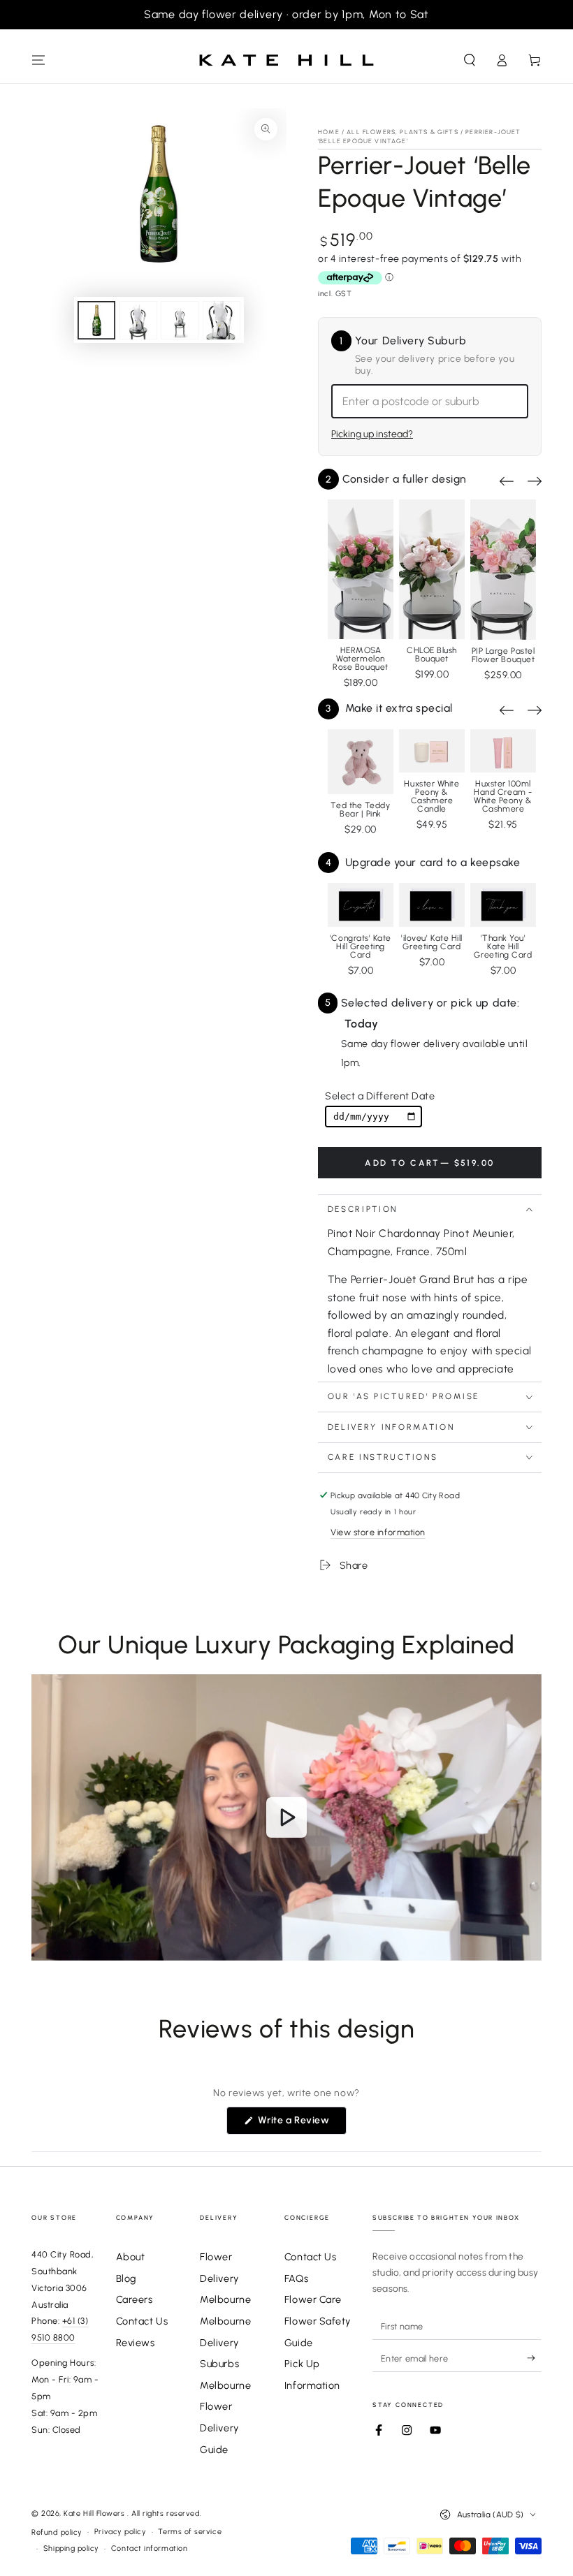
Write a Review (301, 2124)
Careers (135, 2299)
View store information (378, 1532)
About (131, 2257)
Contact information (149, 2548)
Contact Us (142, 2321)
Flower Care (313, 2299)
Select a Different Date (380, 1096)
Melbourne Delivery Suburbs (225, 2342)
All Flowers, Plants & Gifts (402, 132)
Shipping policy (71, 2548)
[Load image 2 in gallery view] (138, 320)
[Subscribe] (534, 2358)
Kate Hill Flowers (95, 2513)
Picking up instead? (372, 434)
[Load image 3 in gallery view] (180, 320)
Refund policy (57, 2532)
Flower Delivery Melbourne (225, 2278)
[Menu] (39, 60)
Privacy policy (121, 2532)
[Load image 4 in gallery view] (222, 320)
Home (329, 132)
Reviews (136, 2343)
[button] (469, 60)
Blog (126, 2278)
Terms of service (190, 2532)
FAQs (296, 2278)
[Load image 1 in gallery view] (96, 320)
